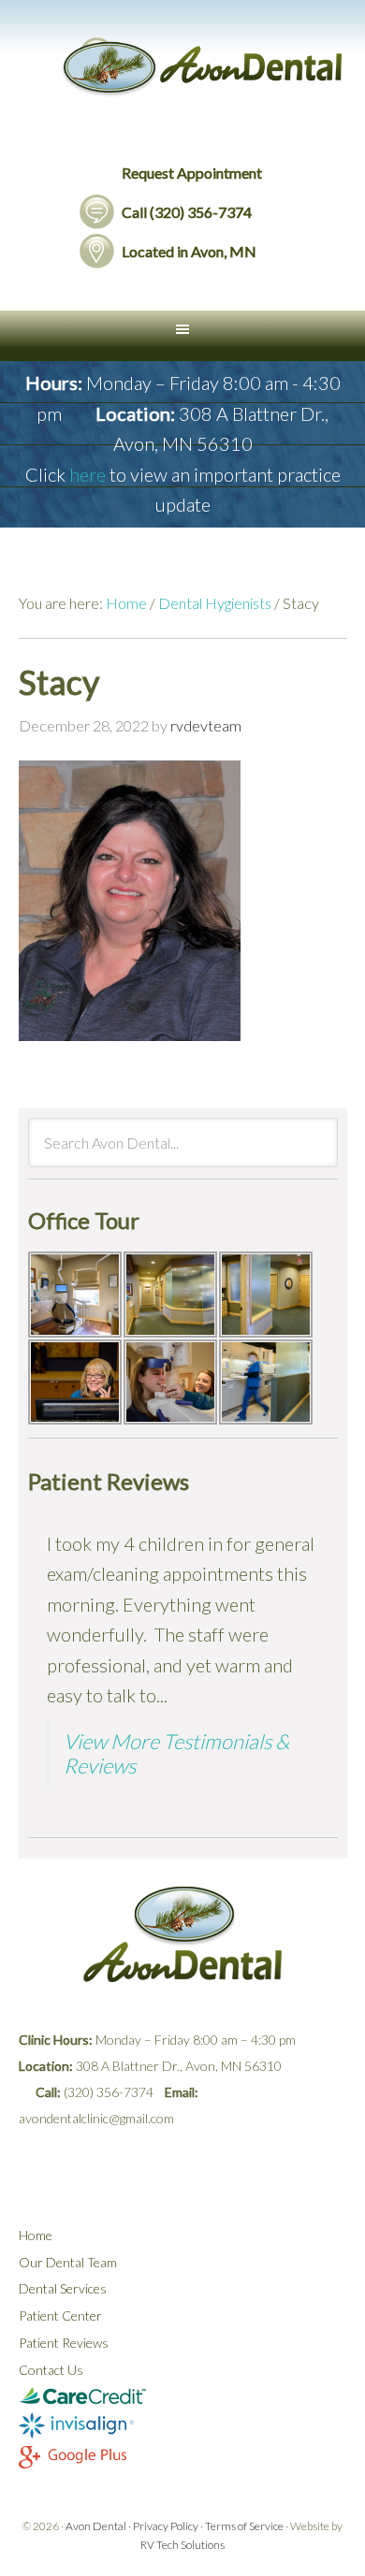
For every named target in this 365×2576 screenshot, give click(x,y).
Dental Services (63, 2288)
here (88, 474)
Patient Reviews (64, 2343)
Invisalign (183, 2426)
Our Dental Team (68, 2262)
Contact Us (51, 2370)
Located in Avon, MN (189, 251)
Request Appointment (192, 173)
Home (36, 2235)
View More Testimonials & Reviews (176, 1753)
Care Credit (183, 2396)
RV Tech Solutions (182, 2545)
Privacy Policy (166, 2526)
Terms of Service (244, 2526)
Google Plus (183, 2460)
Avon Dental (204, 89)
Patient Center (60, 2316)
